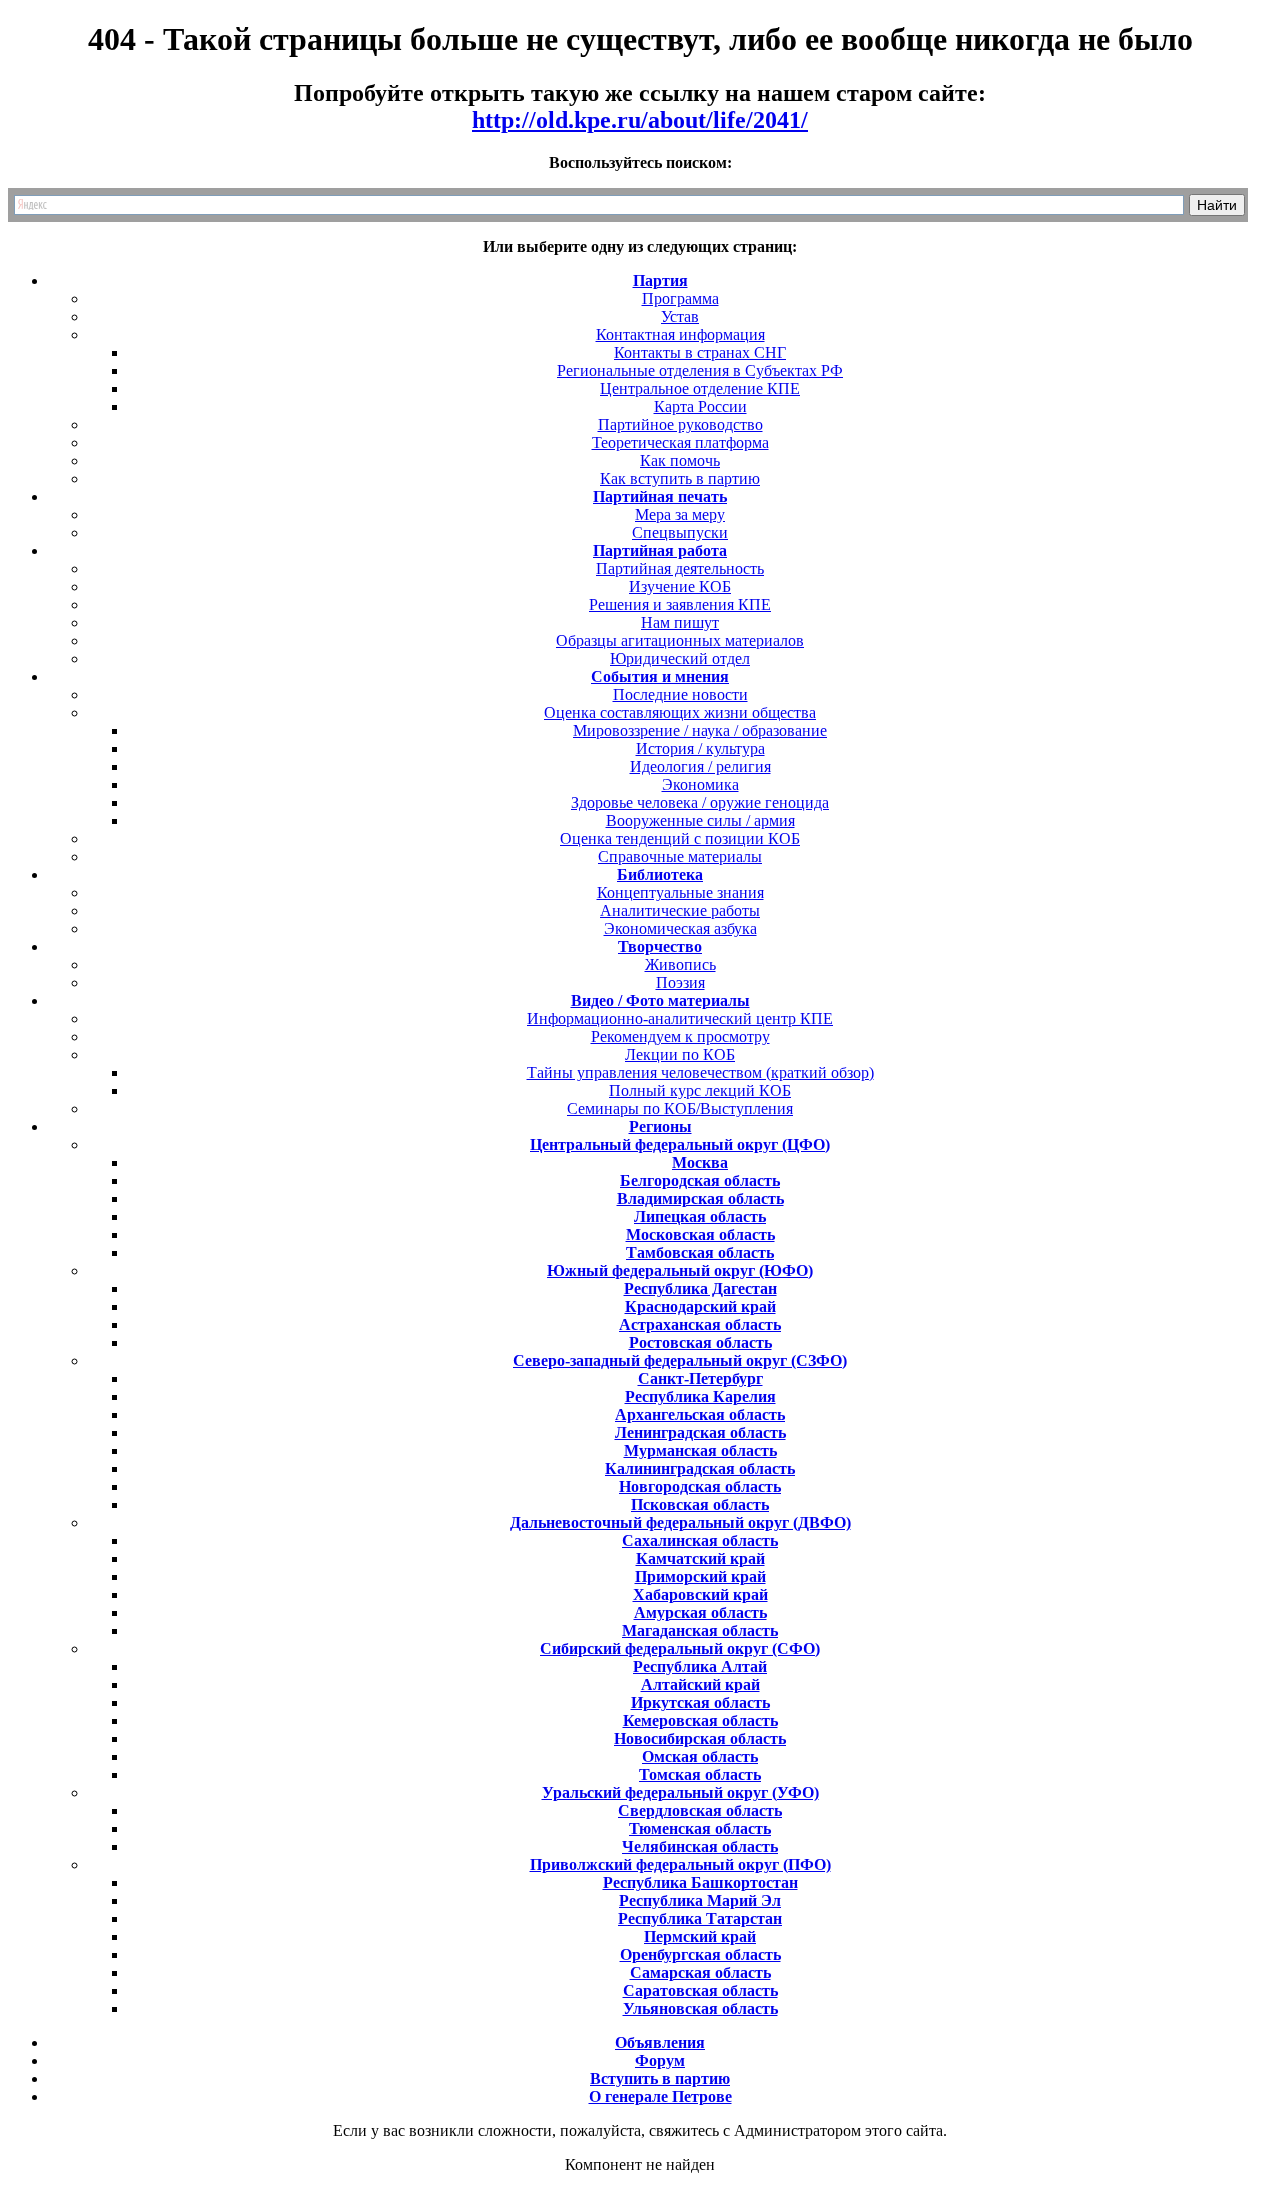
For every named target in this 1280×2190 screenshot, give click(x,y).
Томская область (700, 1774)
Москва (700, 1162)
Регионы (660, 1126)
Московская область (700, 1234)
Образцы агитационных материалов (680, 640)
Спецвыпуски (680, 532)
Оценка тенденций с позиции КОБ (680, 838)
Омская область (700, 1756)
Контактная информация (680, 334)
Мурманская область (700, 1450)
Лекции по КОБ (680, 1054)
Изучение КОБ (680, 586)
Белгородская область (700, 1180)
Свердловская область (700, 1810)
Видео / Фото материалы (660, 1000)
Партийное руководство (680, 424)
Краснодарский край (700, 1306)
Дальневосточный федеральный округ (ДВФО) (680, 1522)
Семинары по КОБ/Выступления (680, 1108)
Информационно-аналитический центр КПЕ (680, 1018)
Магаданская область (700, 1630)
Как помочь (680, 460)
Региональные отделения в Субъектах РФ (700, 370)
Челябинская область (700, 1846)
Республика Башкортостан (700, 1882)
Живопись (680, 964)
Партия (660, 280)
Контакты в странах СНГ (700, 352)
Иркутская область (700, 1702)
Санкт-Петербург (700, 1378)
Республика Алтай (700, 1666)
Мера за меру (680, 514)
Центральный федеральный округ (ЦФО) (680, 1144)
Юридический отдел (680, 658)
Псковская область (700, 1504)
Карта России (700, 406)
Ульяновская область (700, 2008)
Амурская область (700, 1612)
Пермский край (700, 1936)
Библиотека (660, 874)
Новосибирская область (700, 1738)
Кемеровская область (700, 1720)
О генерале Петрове (660, 2096)
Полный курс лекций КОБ (700, 1090)
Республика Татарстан (700, 1918)
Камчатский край (700, 1558)
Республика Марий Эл (700, 1900)
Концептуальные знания (680, 892)
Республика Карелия (700, 1396)
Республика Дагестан (700, 1288)
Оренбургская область (700, 1954)
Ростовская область (700, 1342)
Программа (680, 298)
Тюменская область (700, 1828)
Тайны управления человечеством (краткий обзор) (700, 1072)
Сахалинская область (700, 1540)
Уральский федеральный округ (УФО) (680, 1792)
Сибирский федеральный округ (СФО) (680, 1648)
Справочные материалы (680, 856)
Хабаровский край (700, 1594)
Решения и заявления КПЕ (680, 604)
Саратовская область (700, 1990)
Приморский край (700, 1576)
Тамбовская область (700, 1252)
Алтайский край (700, 1684)
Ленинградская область (700, 1432)
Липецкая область (700, 1216)
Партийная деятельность (680, 568)
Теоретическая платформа (680, 442)
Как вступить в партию (680, 478)
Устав (680, 316)
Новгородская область (700, 1486)
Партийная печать (660, 496)
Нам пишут (680, 622)
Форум (660, 2060)
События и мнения (660, 676)
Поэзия (680, 982)
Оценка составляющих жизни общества (680, 712)
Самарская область (700, 1972)
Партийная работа (660, 550)
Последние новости (680, 694)
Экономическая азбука (680, 928)
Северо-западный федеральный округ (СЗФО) (680, 1360)
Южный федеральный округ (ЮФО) (680, 1270)
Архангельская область (700, 1414)
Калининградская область (700, 1468)
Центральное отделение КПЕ (700, 388)
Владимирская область (700, 1198)
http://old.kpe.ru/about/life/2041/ (640, 120)
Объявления (660, 2042)
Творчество (660, 946)
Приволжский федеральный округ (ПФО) (680, 1864)
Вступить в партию (660, 2078)
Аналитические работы (680, 910)
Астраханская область (700, 1324)
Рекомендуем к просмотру (680, 1036)
